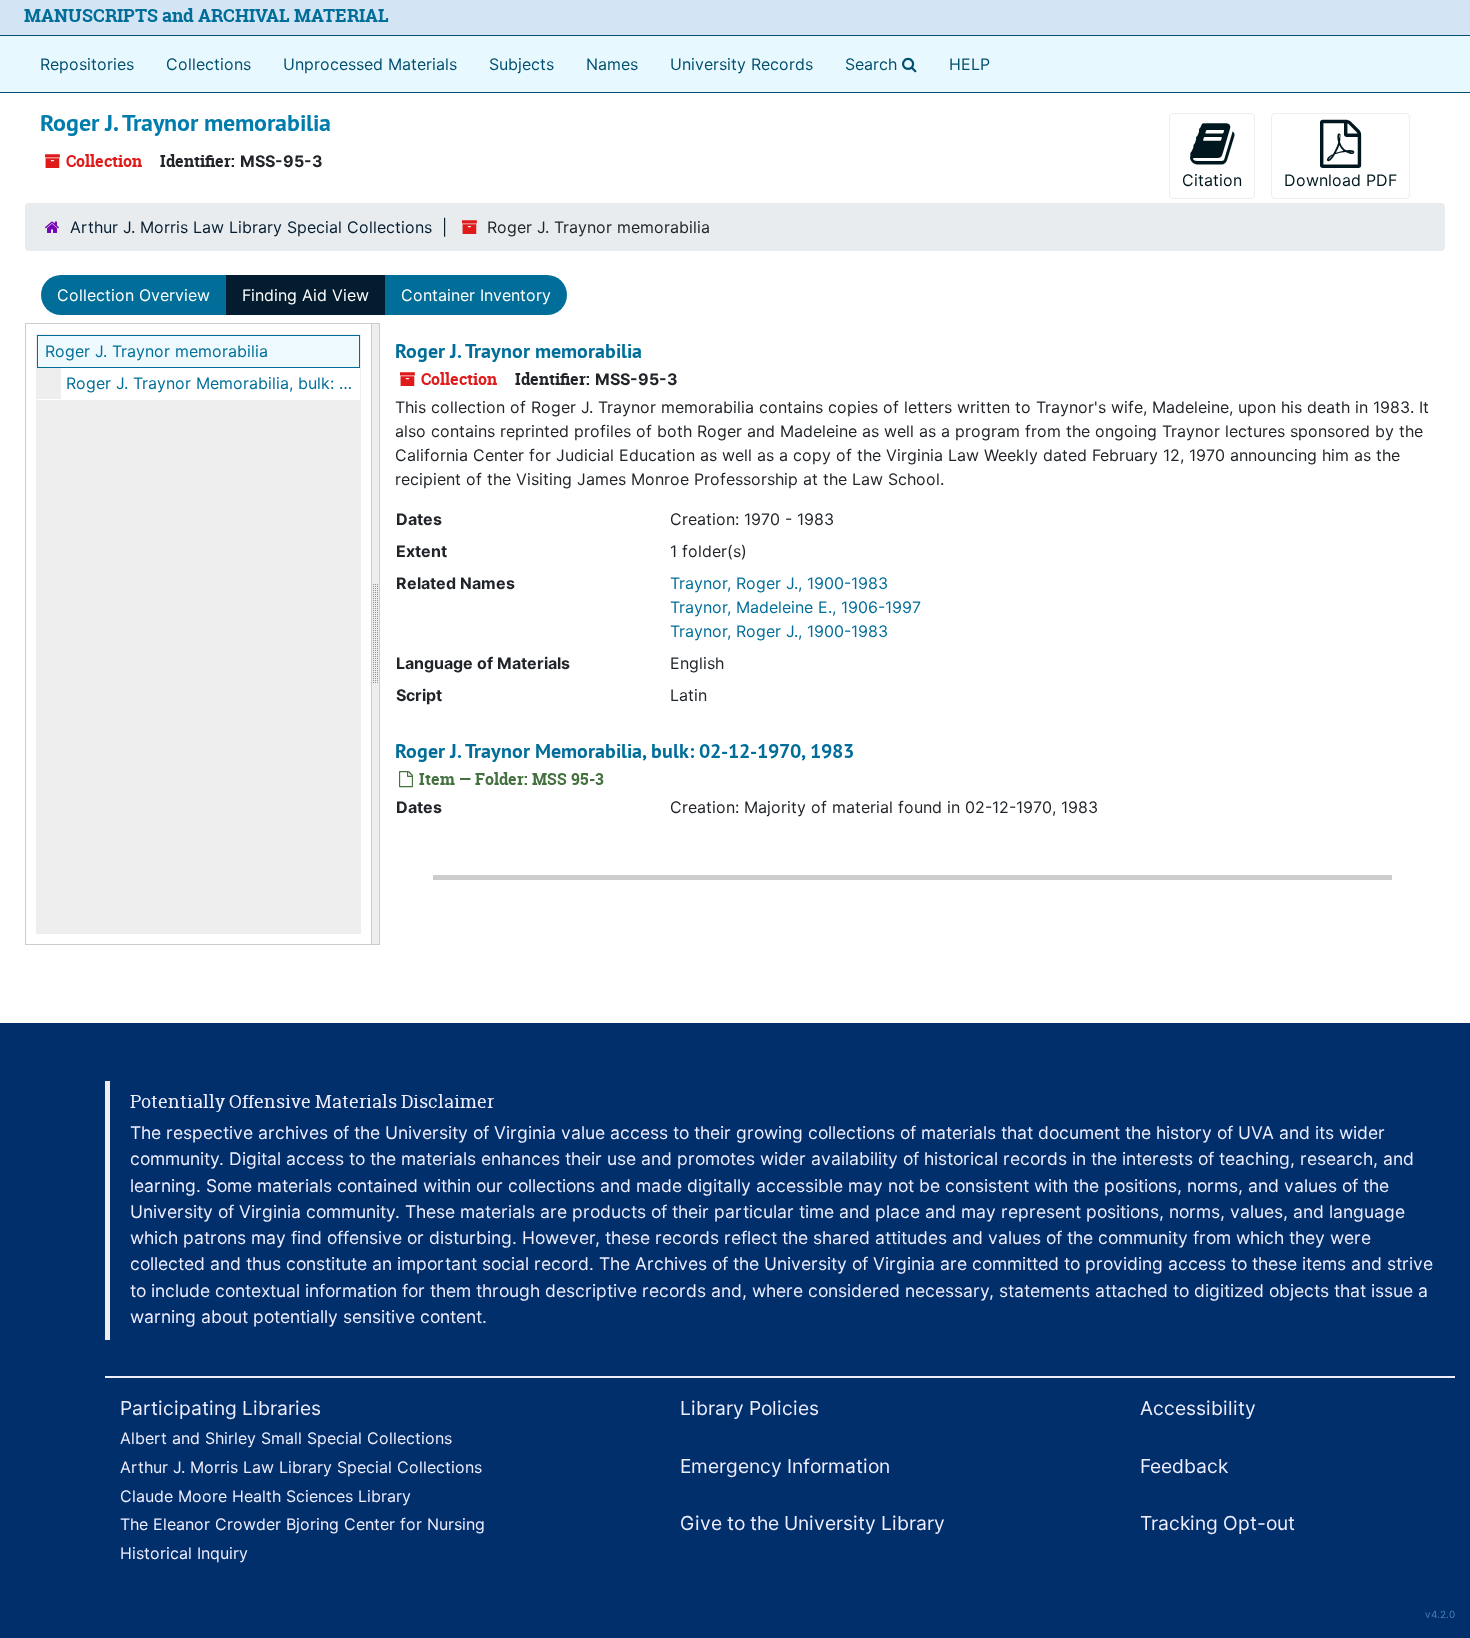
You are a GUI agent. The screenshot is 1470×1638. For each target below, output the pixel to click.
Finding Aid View (305, 295)
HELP (969, 64)
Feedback (1184, 1466)
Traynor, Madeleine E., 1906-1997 (795, 607)
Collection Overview (133, 295)
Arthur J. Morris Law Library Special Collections (251, 227)
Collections (208, 64)
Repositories (87, 64)
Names (612, 64)
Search (885, 63)
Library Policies (749, 1408)
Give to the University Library (812, 1523)
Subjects (521, 64)
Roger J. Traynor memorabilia (156, 351)
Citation (1212, 180)
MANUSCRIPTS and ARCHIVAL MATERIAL (206, 15)
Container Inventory (476, 295)
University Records (741, 64)
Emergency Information (785, 1466)
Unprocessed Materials (370, 64)
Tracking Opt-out (1217, 1523)
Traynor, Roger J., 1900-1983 (779, 583)
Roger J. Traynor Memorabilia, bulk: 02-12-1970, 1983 (213, 383)
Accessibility (1198, 1408)
